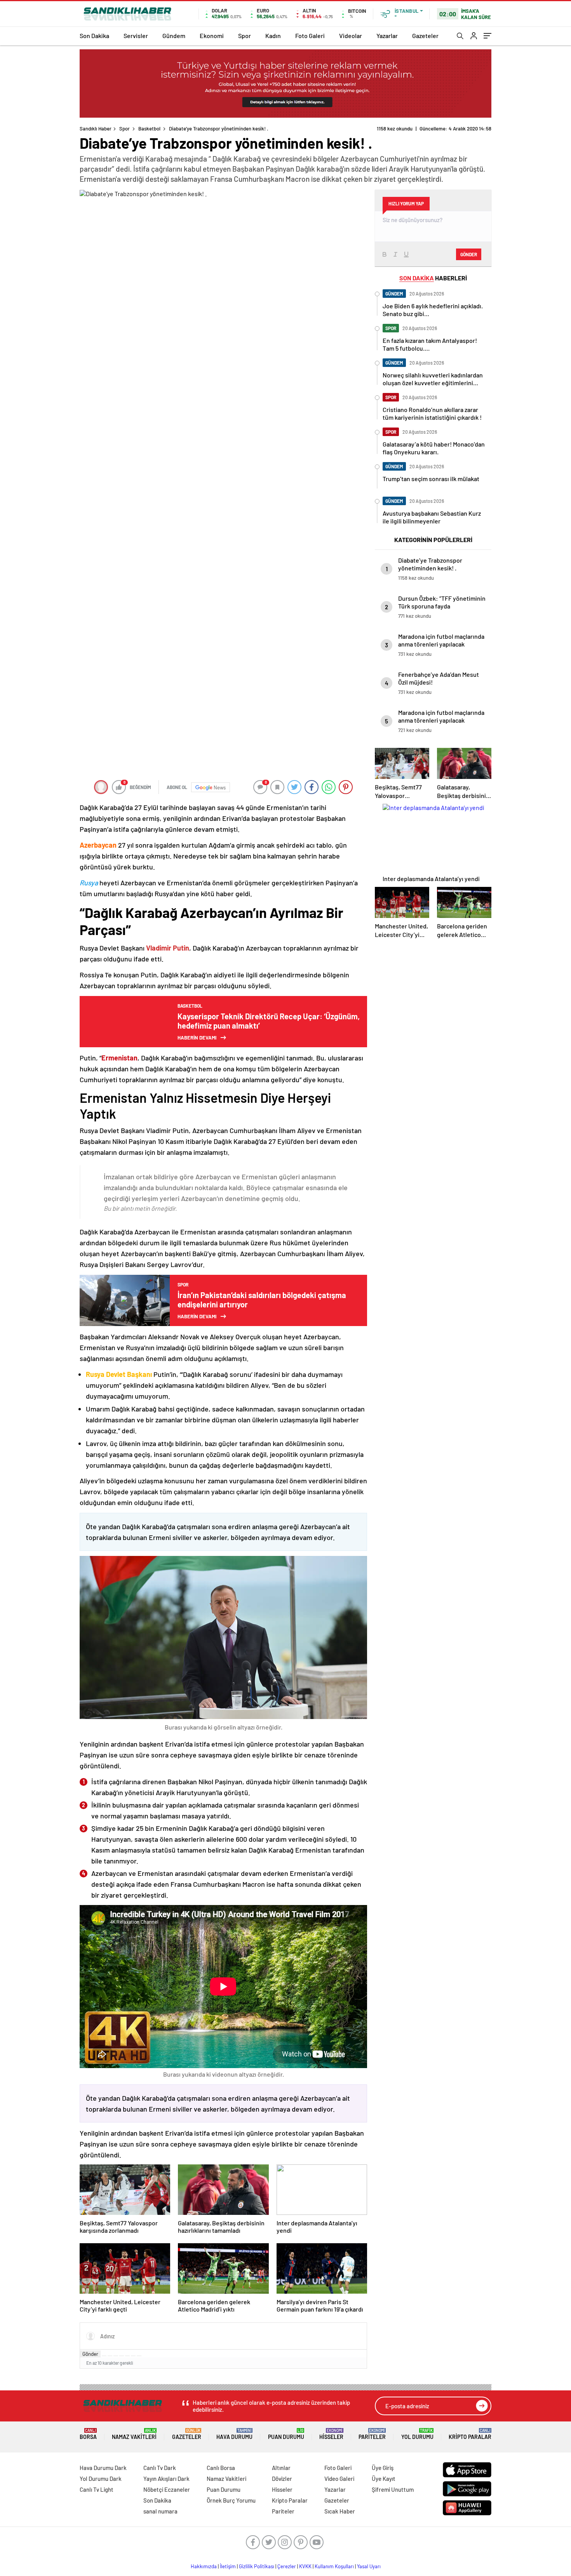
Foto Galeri (310, 36)
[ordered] (122, 2356)
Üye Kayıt (384, 2479)
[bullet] (127, 2356)
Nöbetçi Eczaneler (167, 2489)
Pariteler (372, 2434)
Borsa (88, 2434)
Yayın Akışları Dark (166, 2479)
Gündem (174, 36)
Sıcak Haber (340, 2511)
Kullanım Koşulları (334, 2566)
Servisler (136, 36)
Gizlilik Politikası (257, 2566)
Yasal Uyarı (369, 2566)
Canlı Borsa (221, 2468)
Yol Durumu (417, 2434)
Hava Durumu (234, 2434)
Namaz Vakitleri (134, 2434)
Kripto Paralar (470, 2434)
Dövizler (282, 2479)
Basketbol (149, 129)
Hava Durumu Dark (103, 2468)
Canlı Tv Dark (160, 2468)
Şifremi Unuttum (393, 2489)
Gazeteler (425, 36)
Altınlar (281, 2468)
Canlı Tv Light (97, 2489)
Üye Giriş (383, 2468)
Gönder (90, 2354)
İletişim (228, 2566)
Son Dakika (94, 36)
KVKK (305, 2566)
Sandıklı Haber (96, 129)
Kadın (273, 36)
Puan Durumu (286, 2434)
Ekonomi (212, 36)
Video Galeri (339, 2479)
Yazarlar (387, 36)
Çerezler (287, 2566)
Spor (245, 36)
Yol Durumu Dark (101, 2479)
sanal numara (160, 2511)
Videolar (351, 36)
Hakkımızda (204, 2566)
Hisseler (331, 2434)
